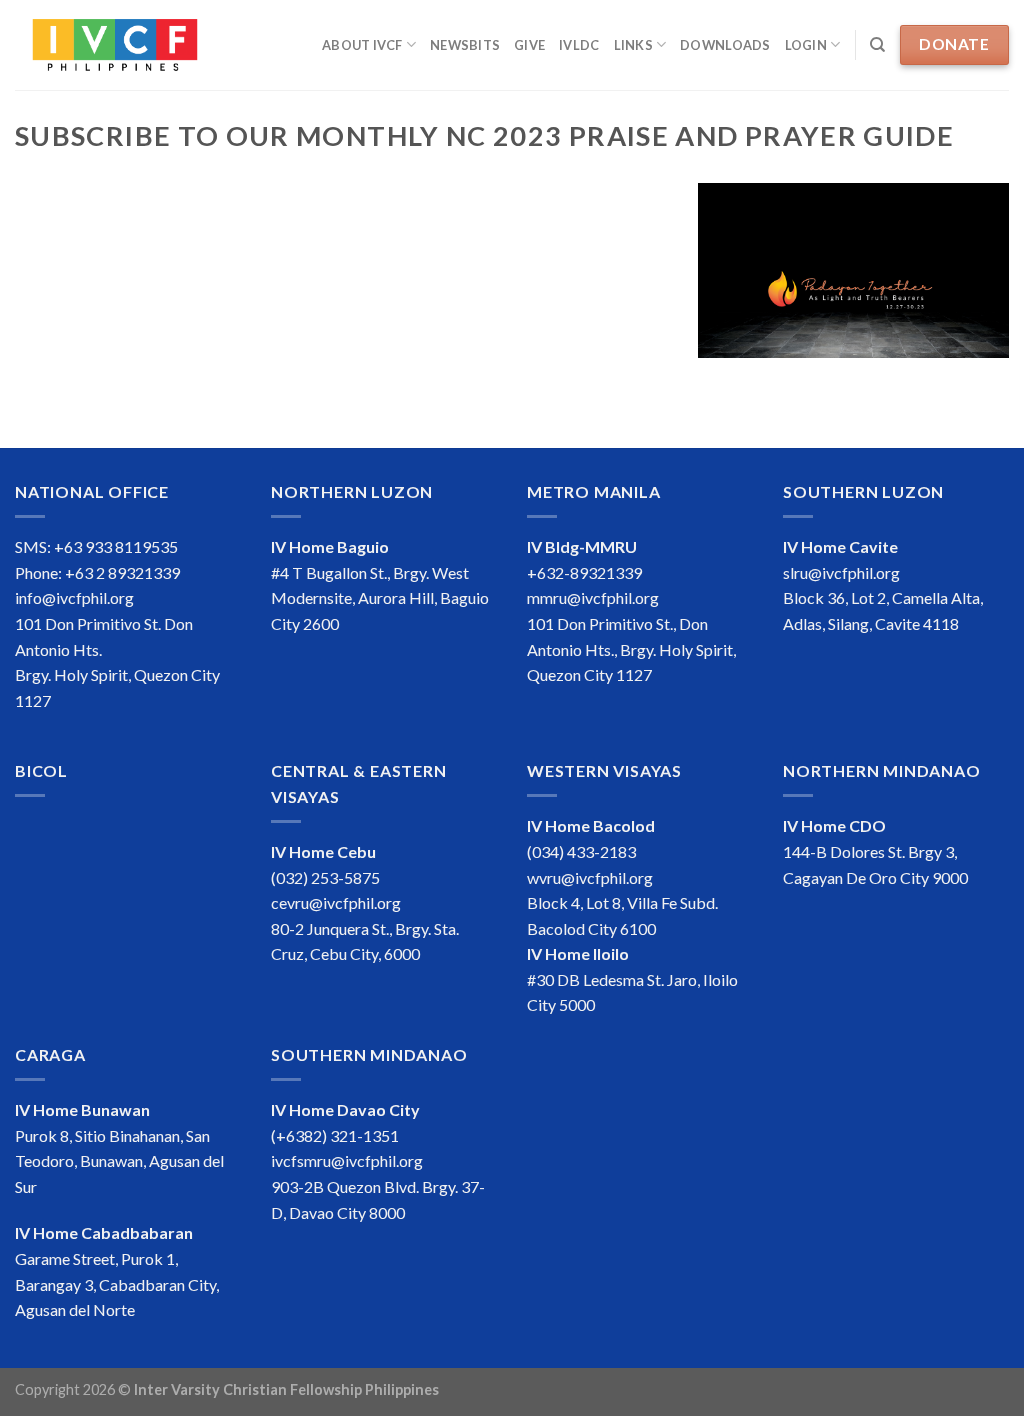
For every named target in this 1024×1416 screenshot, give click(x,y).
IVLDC (579, 45)
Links (633, 45)
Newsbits (465, 45)
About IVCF (362, 45)
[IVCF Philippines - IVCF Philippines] (115, 45)
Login (806, 45)
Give (529, 45)
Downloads (725, 45)
